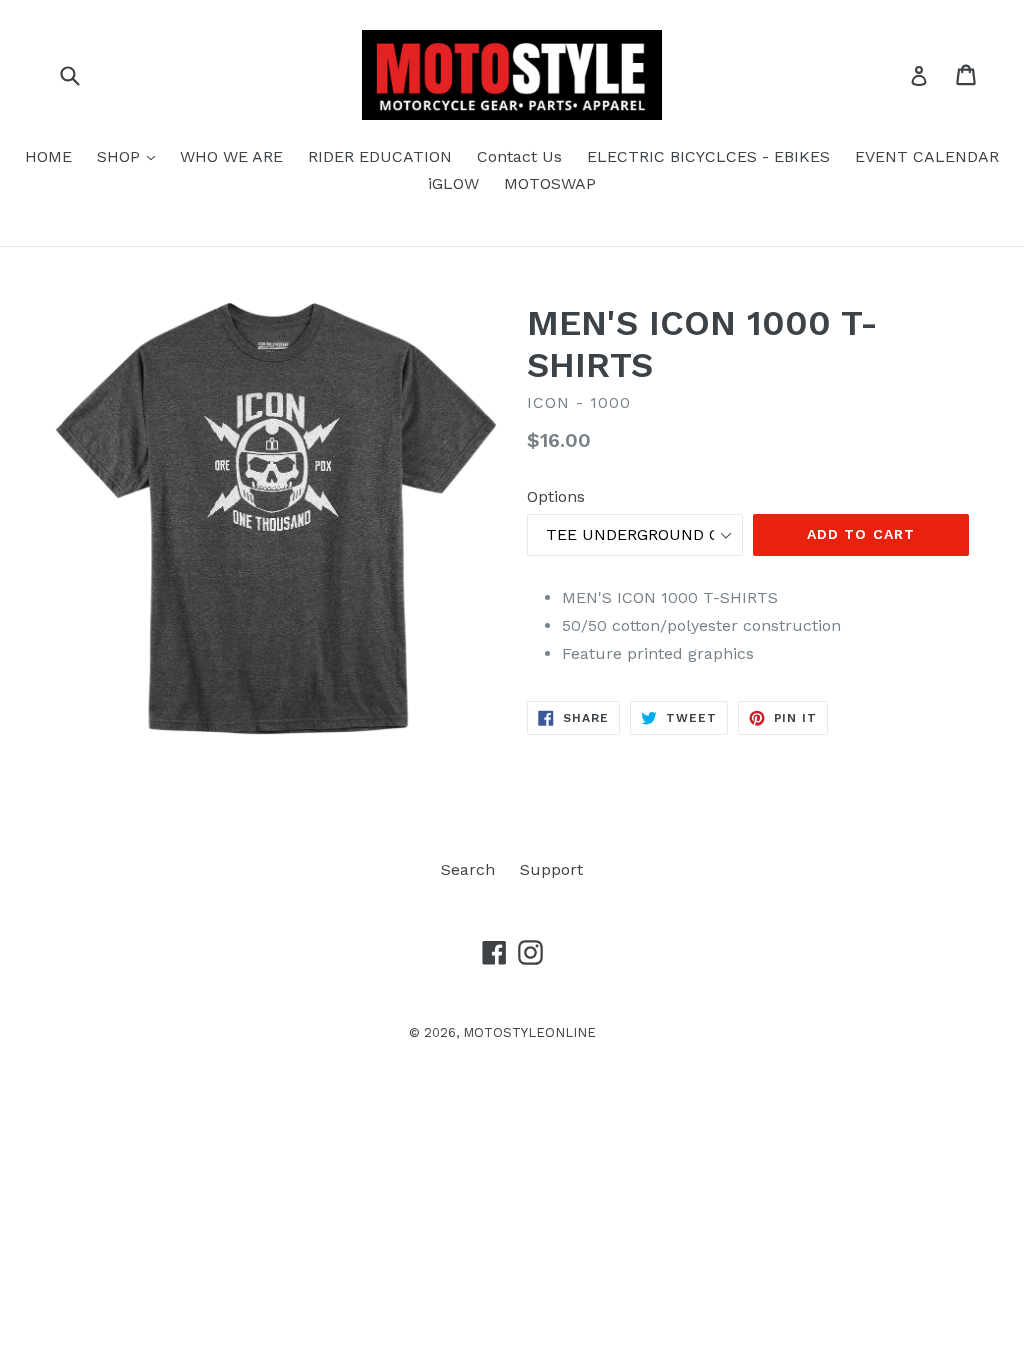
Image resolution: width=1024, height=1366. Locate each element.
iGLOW (453, 183)
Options (556, 496)
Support (551, 869)
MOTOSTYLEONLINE (529, 1032)
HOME (48, 156)
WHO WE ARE (231, 156)
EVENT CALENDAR (927, 156)
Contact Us (519, 156)
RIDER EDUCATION (380, 156)
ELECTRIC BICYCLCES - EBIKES (708, 156)
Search (468, 869)
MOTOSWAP (550, 183)
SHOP (131, 156)
